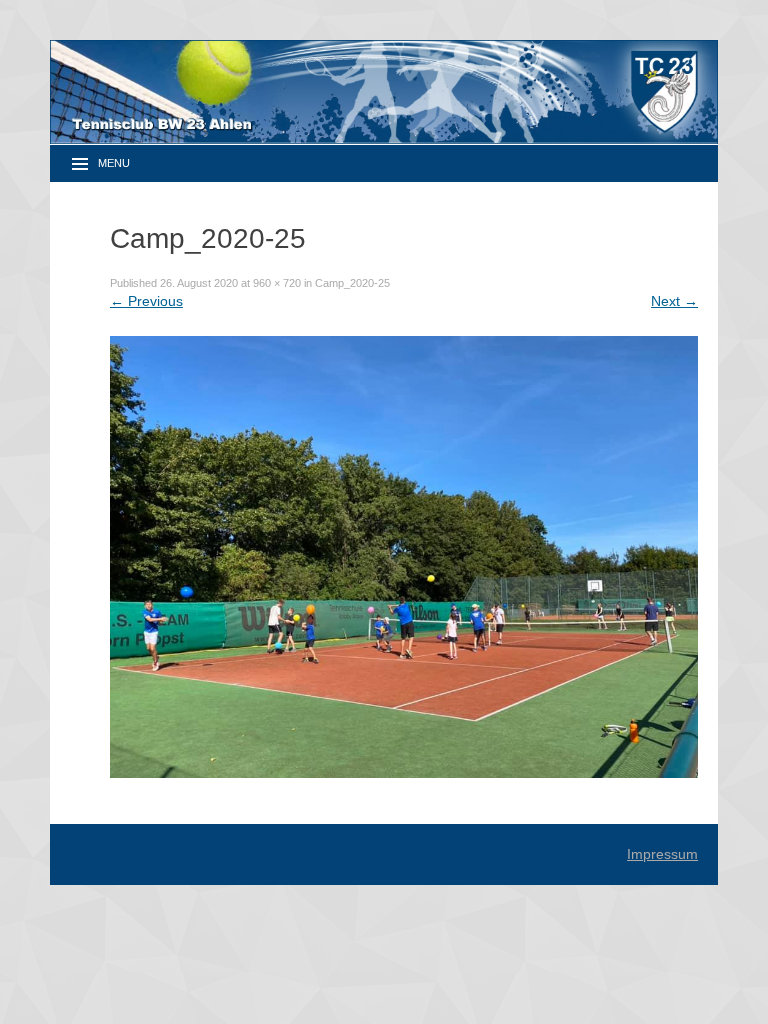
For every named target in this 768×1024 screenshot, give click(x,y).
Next (674, 301)
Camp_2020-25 (352, 283)
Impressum (662, 854)
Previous (146, 301)
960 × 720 (277, 283)
